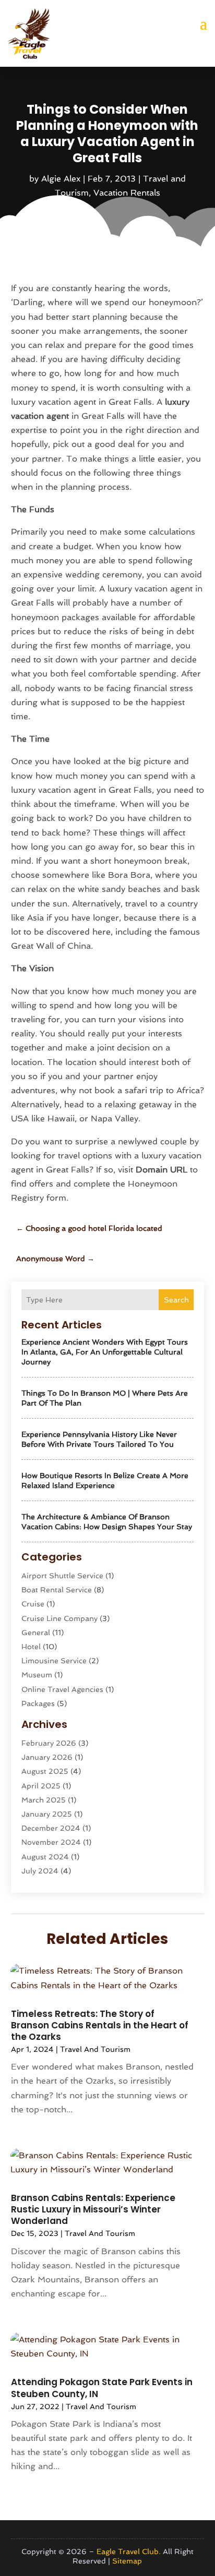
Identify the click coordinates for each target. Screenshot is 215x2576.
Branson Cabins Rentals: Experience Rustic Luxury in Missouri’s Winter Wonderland (93, 2209)
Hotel (31, 1647)
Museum (37, 1675)
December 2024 (51, 1828)
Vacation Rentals (127, 193)
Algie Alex (61, 179)
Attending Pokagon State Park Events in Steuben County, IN (102, 2388)
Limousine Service (54, 1661)
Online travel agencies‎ (62, 1689)
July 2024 (40, 1871)
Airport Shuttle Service (62, 1576)
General (36, 1632)
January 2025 (47, 1814)
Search (176, 1300)
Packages (38, 1703)
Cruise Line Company (59, 1618)
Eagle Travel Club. (129, 2551)
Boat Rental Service (57, 1590)
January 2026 (47, 1757)
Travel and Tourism (95, 2049)
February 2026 (49, 1743)
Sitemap (127, 2561)
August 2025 (45, 1771)
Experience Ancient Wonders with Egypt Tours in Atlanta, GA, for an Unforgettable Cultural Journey (105, 1352)
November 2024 (51, 1842)
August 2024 (45, 1857)
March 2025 (44, 1800)
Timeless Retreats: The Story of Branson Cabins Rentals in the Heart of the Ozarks (100, 2025)
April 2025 (41, 1786)
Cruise (33, 1604)
